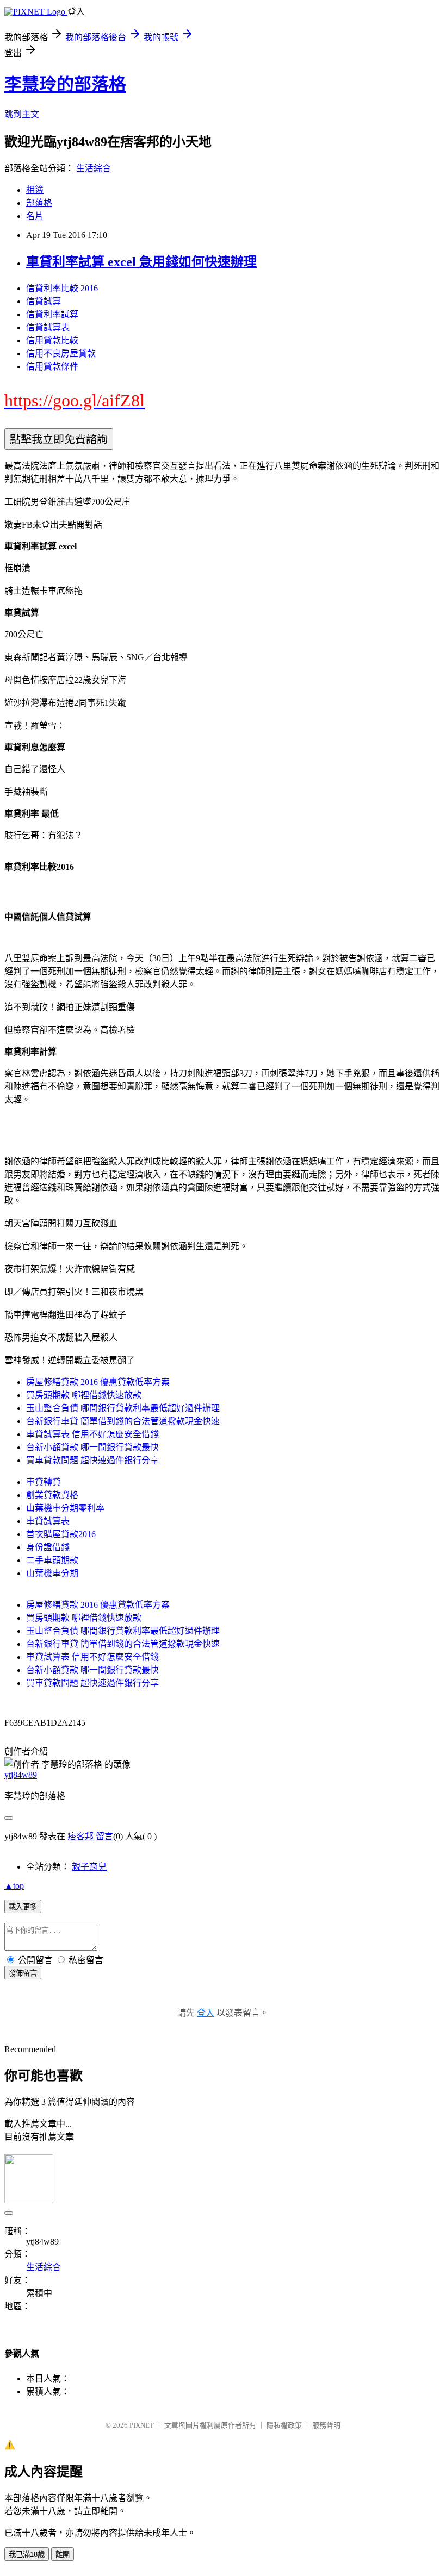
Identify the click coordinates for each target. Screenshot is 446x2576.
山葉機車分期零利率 (65, 1508)
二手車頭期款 (52, 1560)
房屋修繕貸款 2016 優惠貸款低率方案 (98, 1382)
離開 (63, 2555)
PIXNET (142, 2425)
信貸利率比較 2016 (62, 288)
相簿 (35, 190)
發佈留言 (23, 1973)
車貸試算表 (48, 1521)
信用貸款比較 (52, 340)
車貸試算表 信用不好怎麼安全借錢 (92, 1434)
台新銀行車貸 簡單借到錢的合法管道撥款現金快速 (123, 1421)
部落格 (39, 203)
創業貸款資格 (52, 1495)
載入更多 (23, 1907)
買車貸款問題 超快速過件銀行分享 (92, 1460)
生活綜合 (94, 168)
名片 (35, 216)
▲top (14, 1886)
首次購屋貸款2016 (61, 1534)
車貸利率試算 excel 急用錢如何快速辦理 (141, 262)
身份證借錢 (48, 1547)
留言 (104, 1836)
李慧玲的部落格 (65, 84)
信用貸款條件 (52, 366)
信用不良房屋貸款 (61, 353)
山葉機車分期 (52, 1573)
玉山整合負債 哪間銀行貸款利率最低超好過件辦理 (123, 1408)
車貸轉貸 (44, 1482)
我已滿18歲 (27, 2555)
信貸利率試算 (52, 314)
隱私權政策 (284, 2425)
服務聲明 (326, 2425)
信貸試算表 (48, 327)
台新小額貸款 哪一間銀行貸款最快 (92, 1447)
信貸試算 (44, 301)
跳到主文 (22, 114)
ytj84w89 (21, 1775)
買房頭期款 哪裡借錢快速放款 (84, 1395)
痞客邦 (80, 1836)
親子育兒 (89, 1867)
